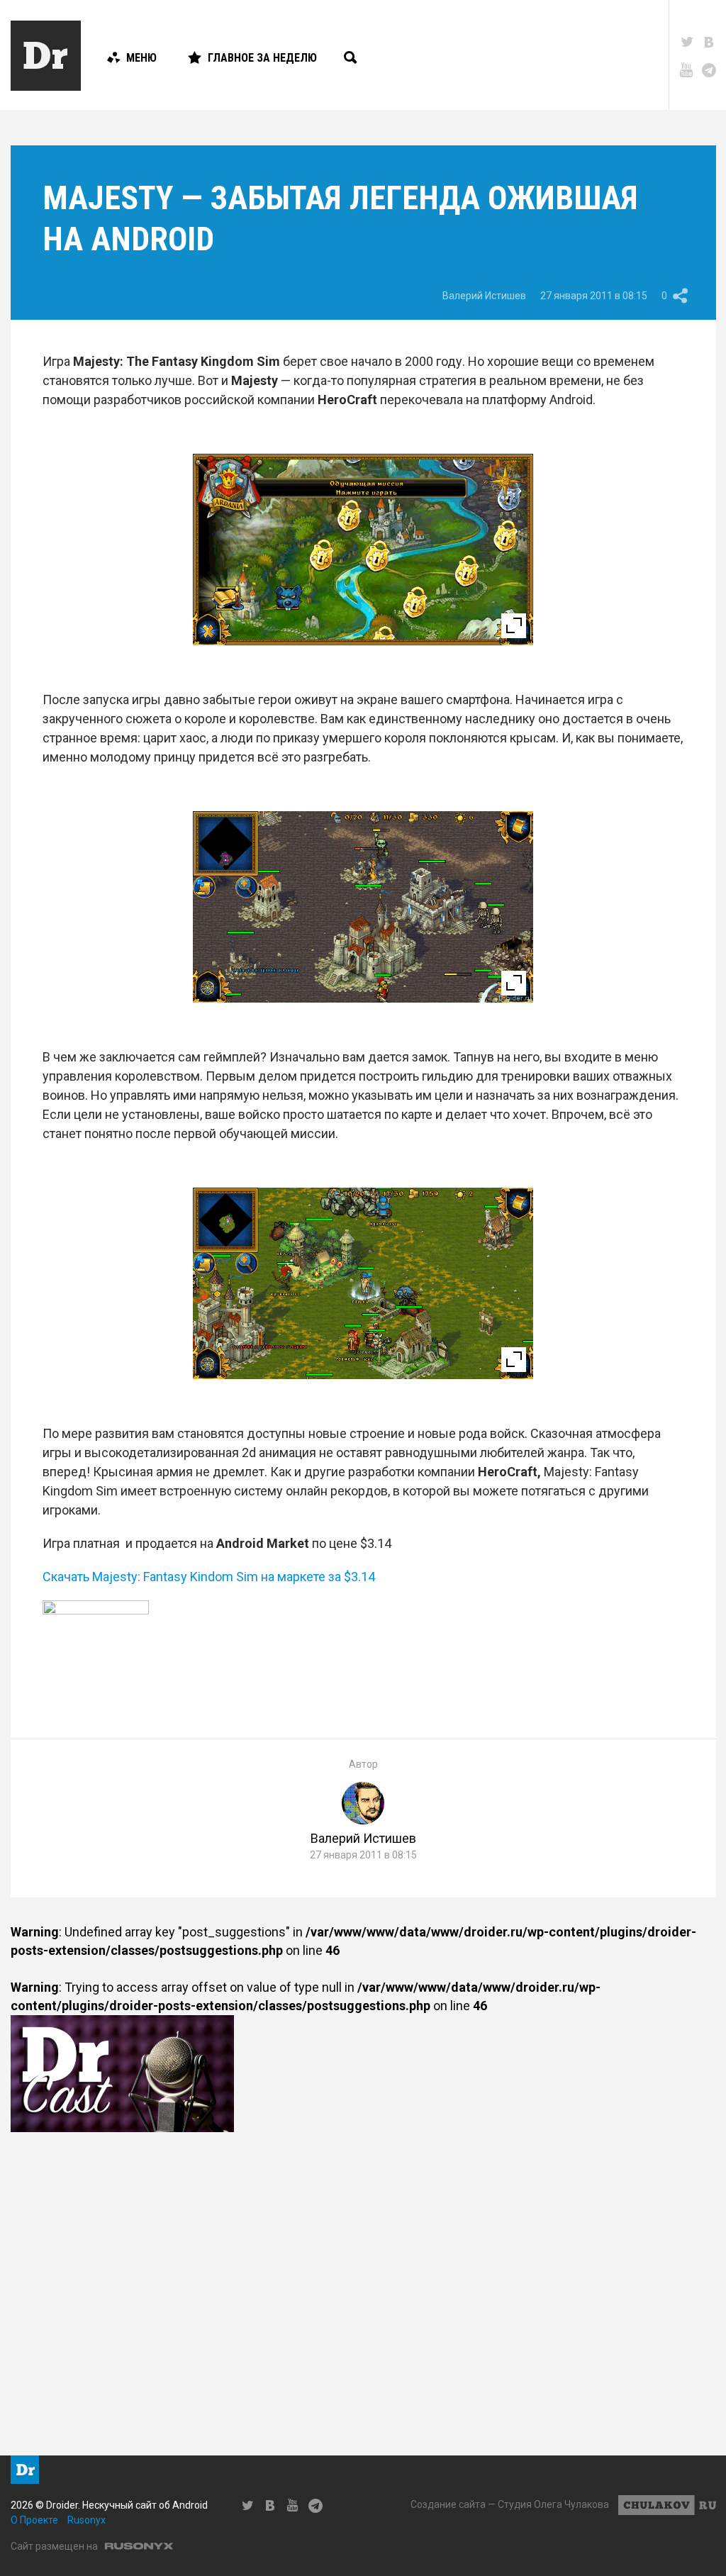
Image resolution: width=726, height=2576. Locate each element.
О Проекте (34, 2520)
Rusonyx (86, 2520)
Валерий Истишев (484, 296)
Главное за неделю (262, 58)
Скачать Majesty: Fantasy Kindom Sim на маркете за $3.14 (209, 1577)
